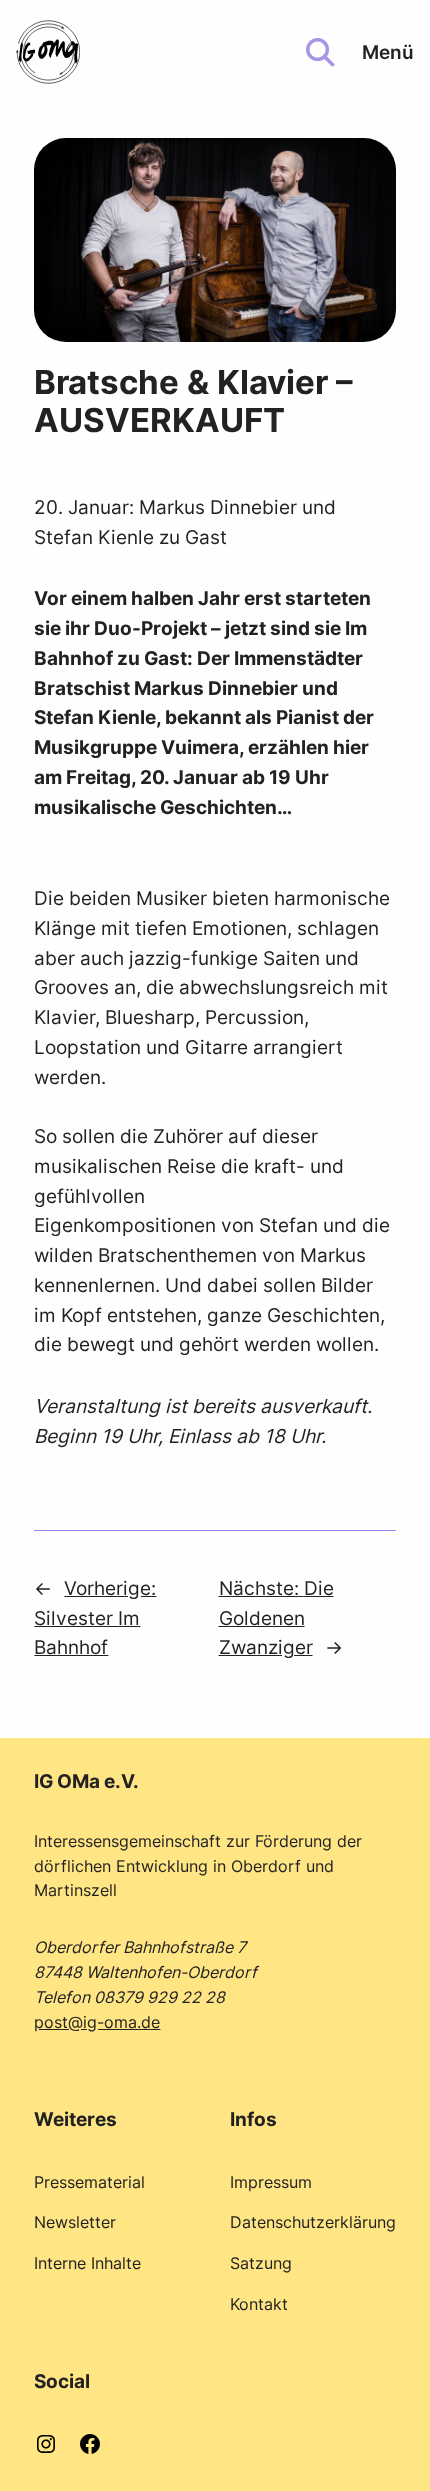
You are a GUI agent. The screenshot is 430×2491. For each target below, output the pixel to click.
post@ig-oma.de (97, 2022)
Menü (388, 52)
